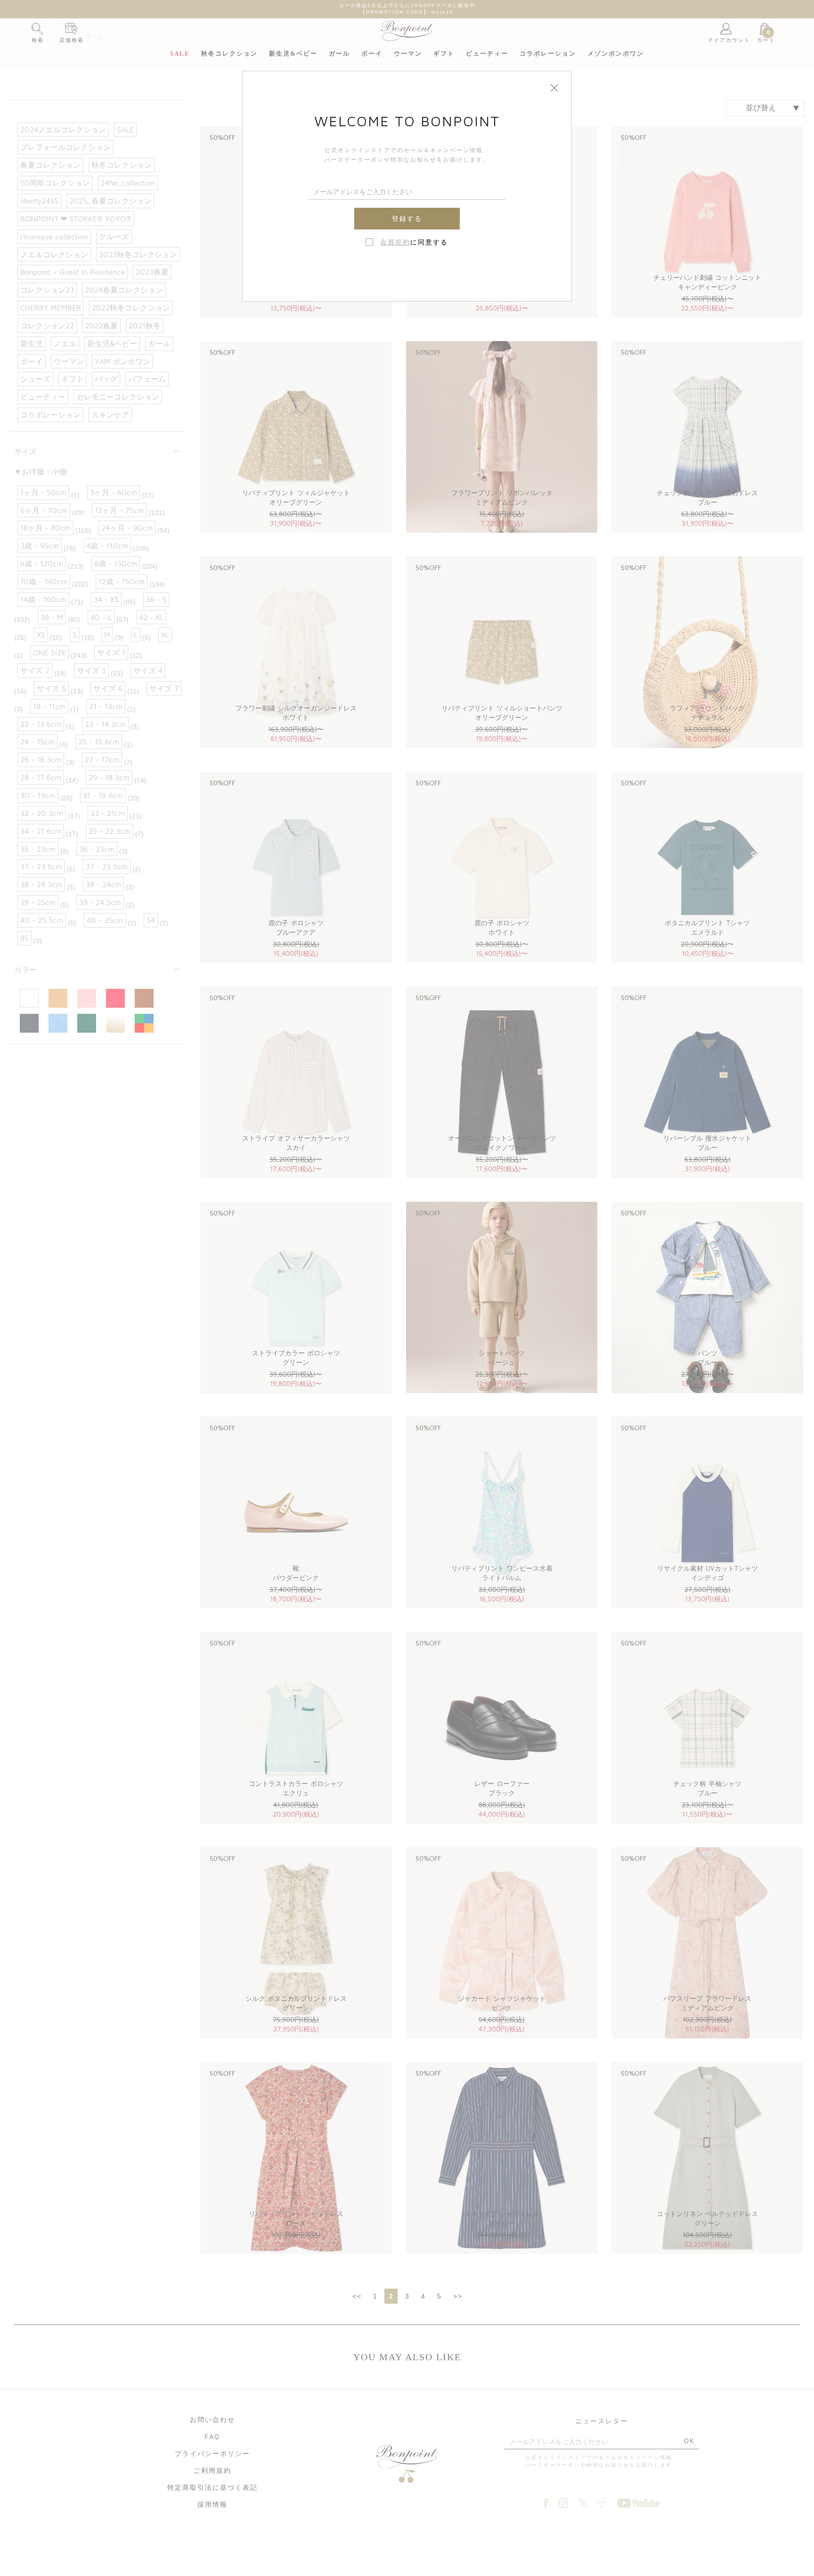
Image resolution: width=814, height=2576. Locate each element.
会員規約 (395, 242)
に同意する (414, 242)
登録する (407, 219)
